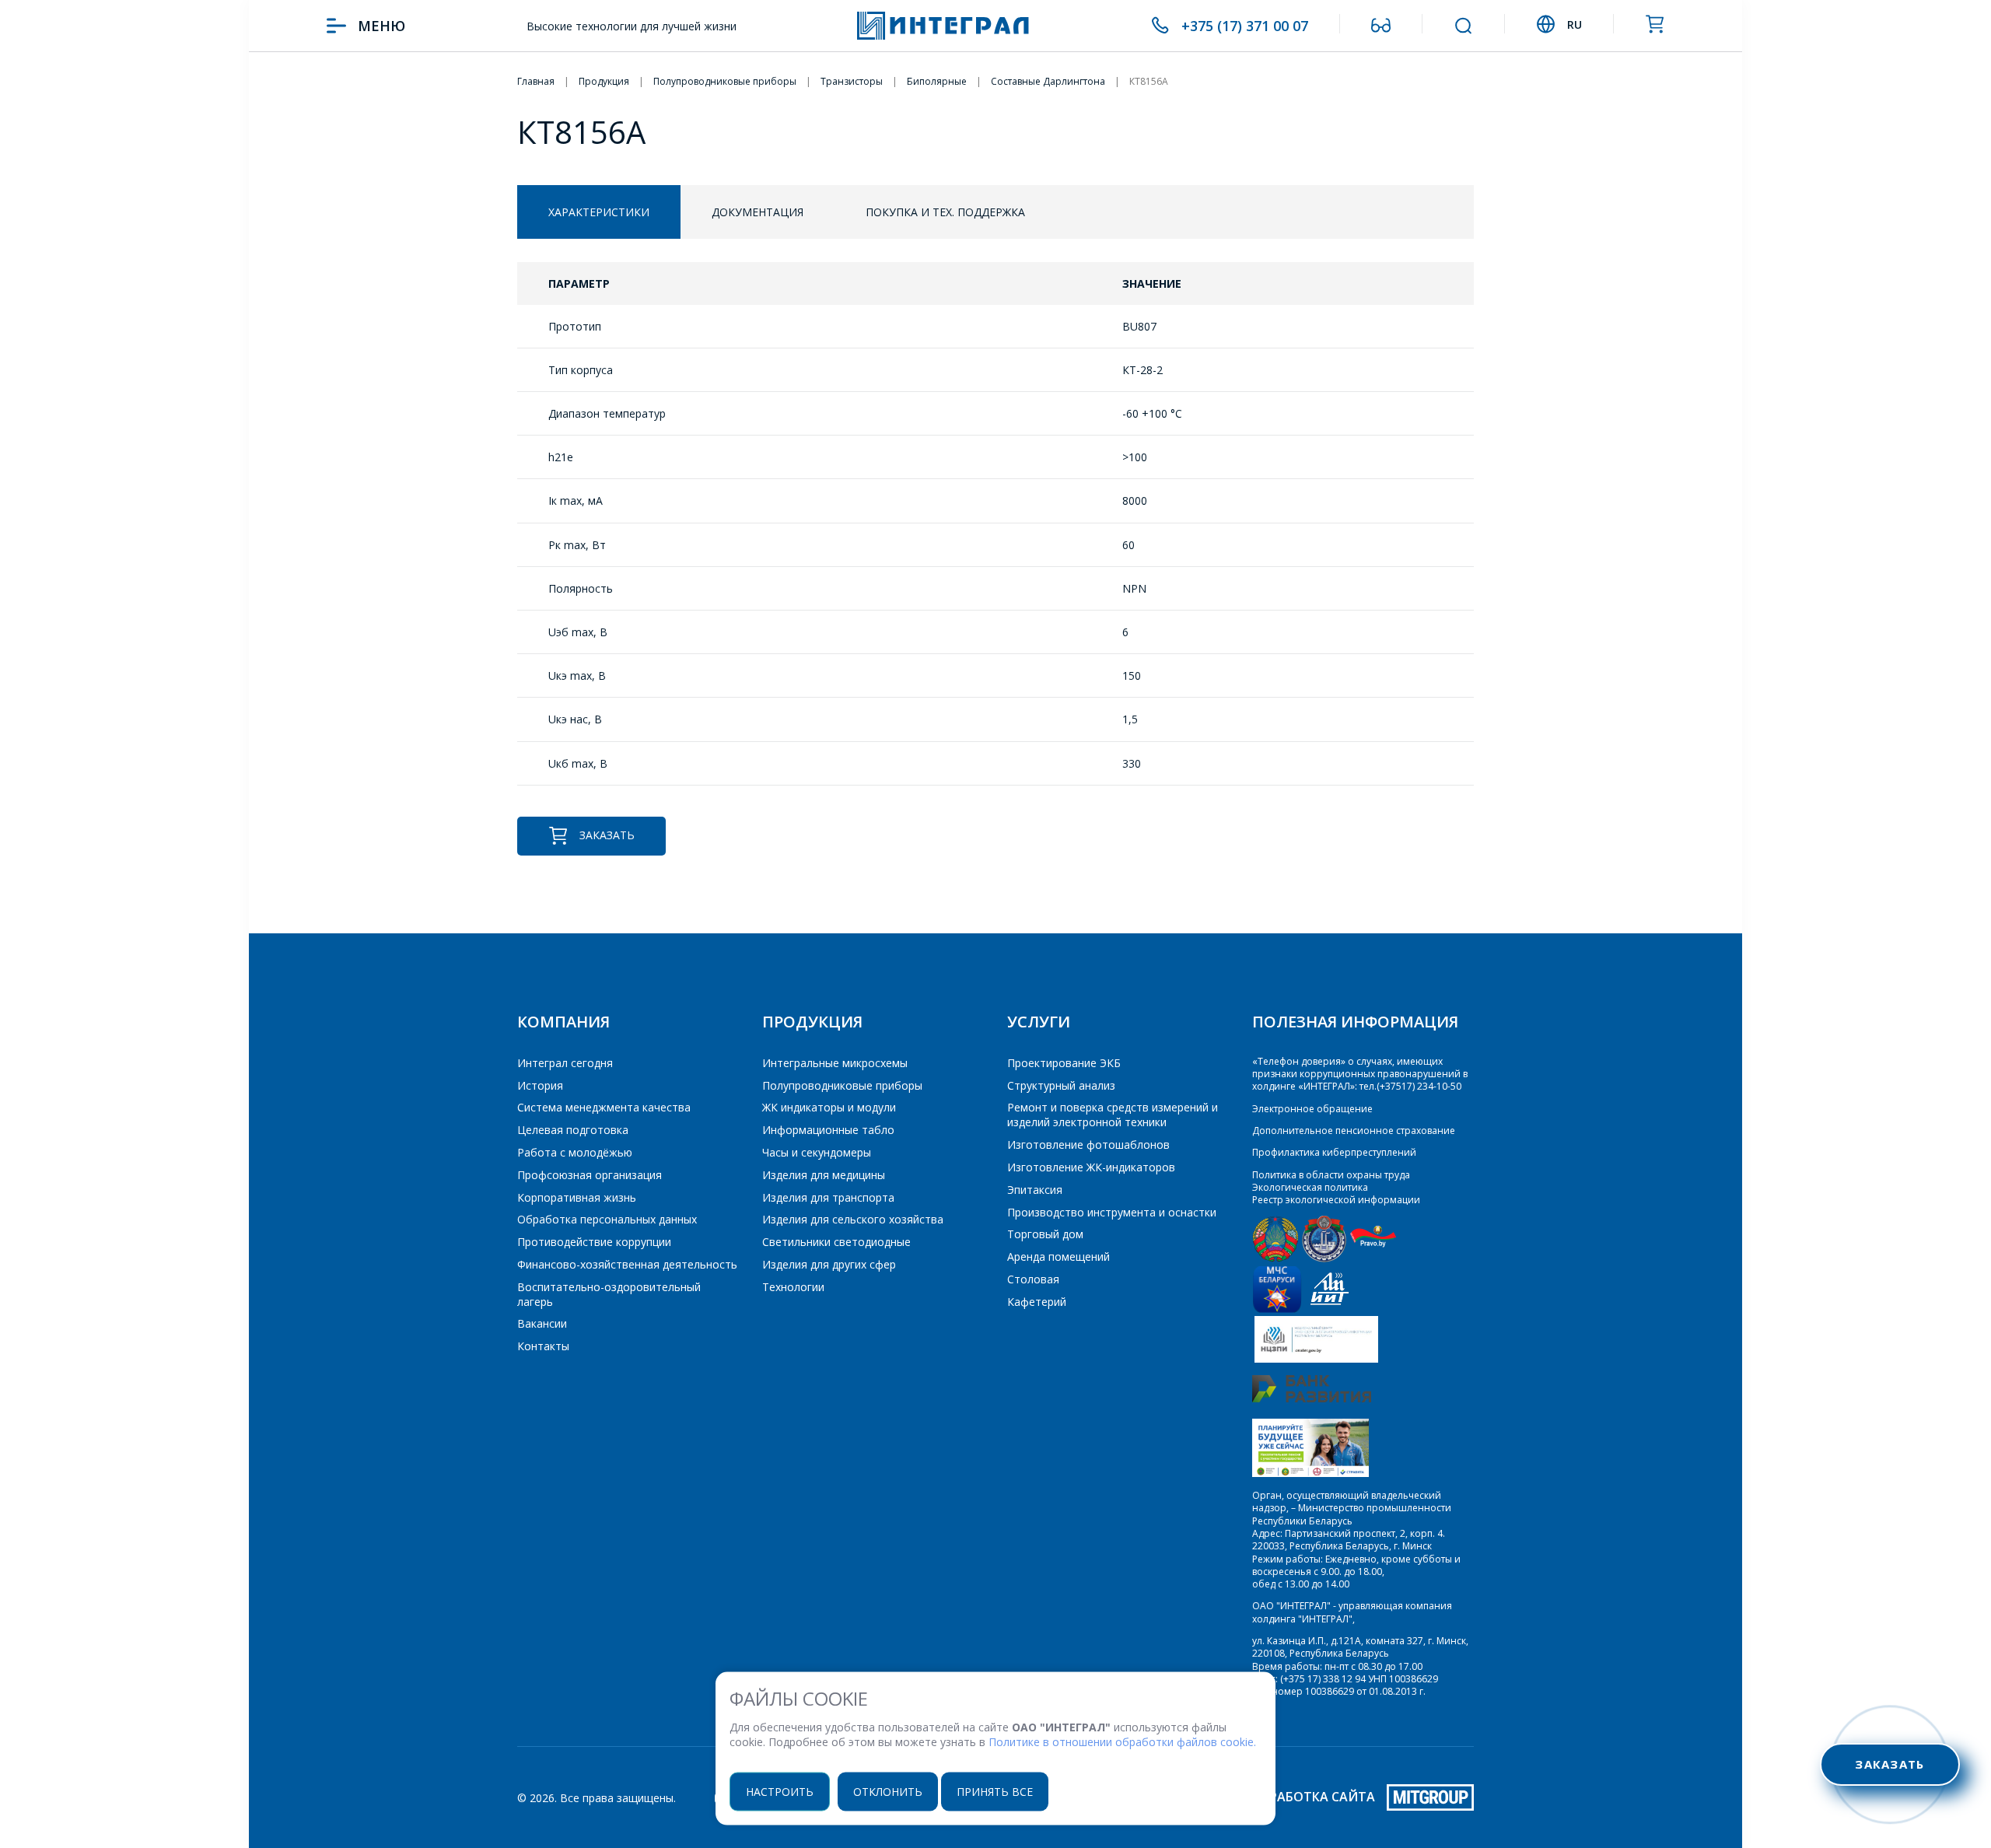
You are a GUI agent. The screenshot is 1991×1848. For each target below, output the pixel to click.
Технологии (793, 1287)
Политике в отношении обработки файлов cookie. (1122, 1742)
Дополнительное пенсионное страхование (1354, 1130)
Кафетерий (1037, 1302)
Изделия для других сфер (829, 1264)
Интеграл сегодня (565, 1063)
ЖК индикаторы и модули (829, 1107)
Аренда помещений (1058, 1256)
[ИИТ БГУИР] (1330, 1309)
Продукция (812, 1022)
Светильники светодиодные (836, 1242)
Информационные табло (828, 1130)
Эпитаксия (1035, 1190)
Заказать (607, 835)
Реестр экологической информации (1336, 1200)
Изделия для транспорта (828, 1197)
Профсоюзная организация (590, 1175)
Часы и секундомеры (817, 1152)
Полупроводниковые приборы (842, 1085)
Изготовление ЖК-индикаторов (1091, 1167)
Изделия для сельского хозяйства (853, 1219)
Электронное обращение (1312, 1109)
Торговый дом (1045, 1234)
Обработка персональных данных (607, 1219)
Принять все (995, 1791)
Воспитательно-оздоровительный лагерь (609, 1294)
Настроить (780, 1791)
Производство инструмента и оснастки (1112, 1212)
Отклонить (888, 1791)
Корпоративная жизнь (577, 1197)
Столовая (1033, 1279)
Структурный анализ (1061, 1085)
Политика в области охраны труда (1331, 1175)
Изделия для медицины (824, 1175)
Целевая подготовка (573, 1130)
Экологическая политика (1310, 1187)
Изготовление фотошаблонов (1088, 1144)
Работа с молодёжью (575, 1152)
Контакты (543, 1346)
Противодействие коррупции (594, 1242)
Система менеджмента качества (604, 1107)
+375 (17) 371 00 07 (1245, 26)
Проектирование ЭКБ (1064, 1063)
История (540, 1085)
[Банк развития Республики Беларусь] (1312, 1399)
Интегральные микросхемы (835, 1063)
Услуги (1039, 1022)
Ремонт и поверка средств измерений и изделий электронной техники (1113, 1115)
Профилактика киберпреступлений (1334, 1152)
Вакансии (542, 1323)
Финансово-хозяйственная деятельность (627, 1264)
